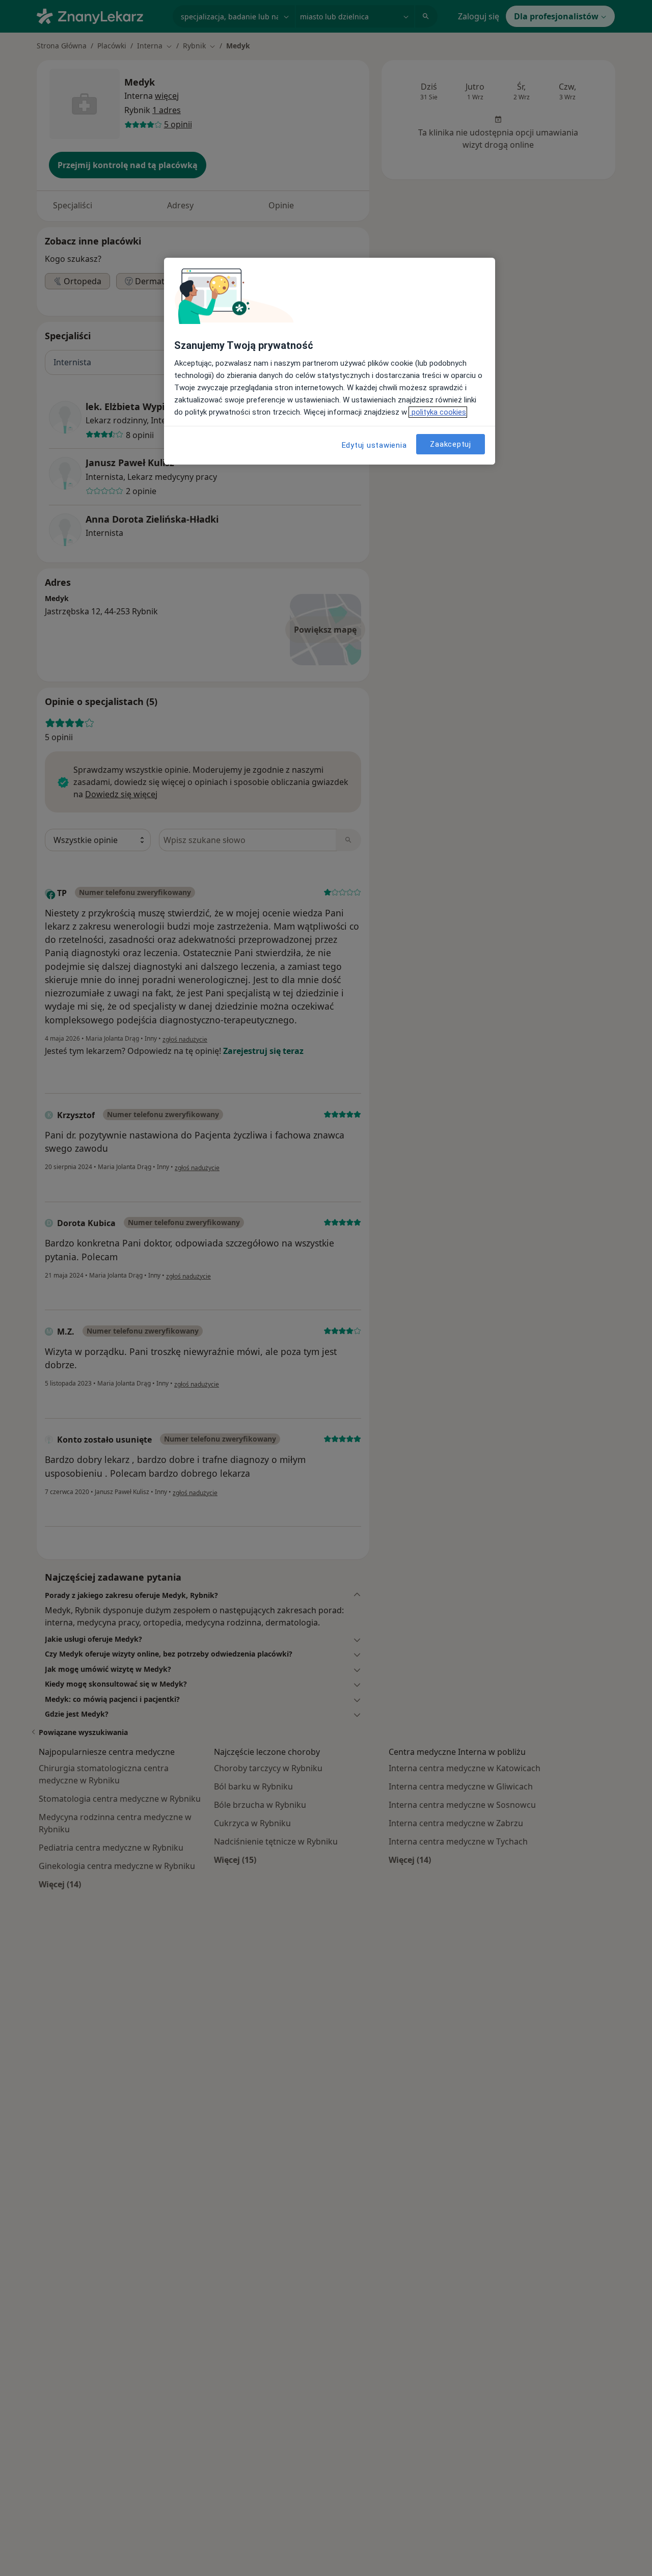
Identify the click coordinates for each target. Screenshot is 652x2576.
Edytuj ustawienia (374, 445)
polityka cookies (438, 412)
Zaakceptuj (451, 444)
